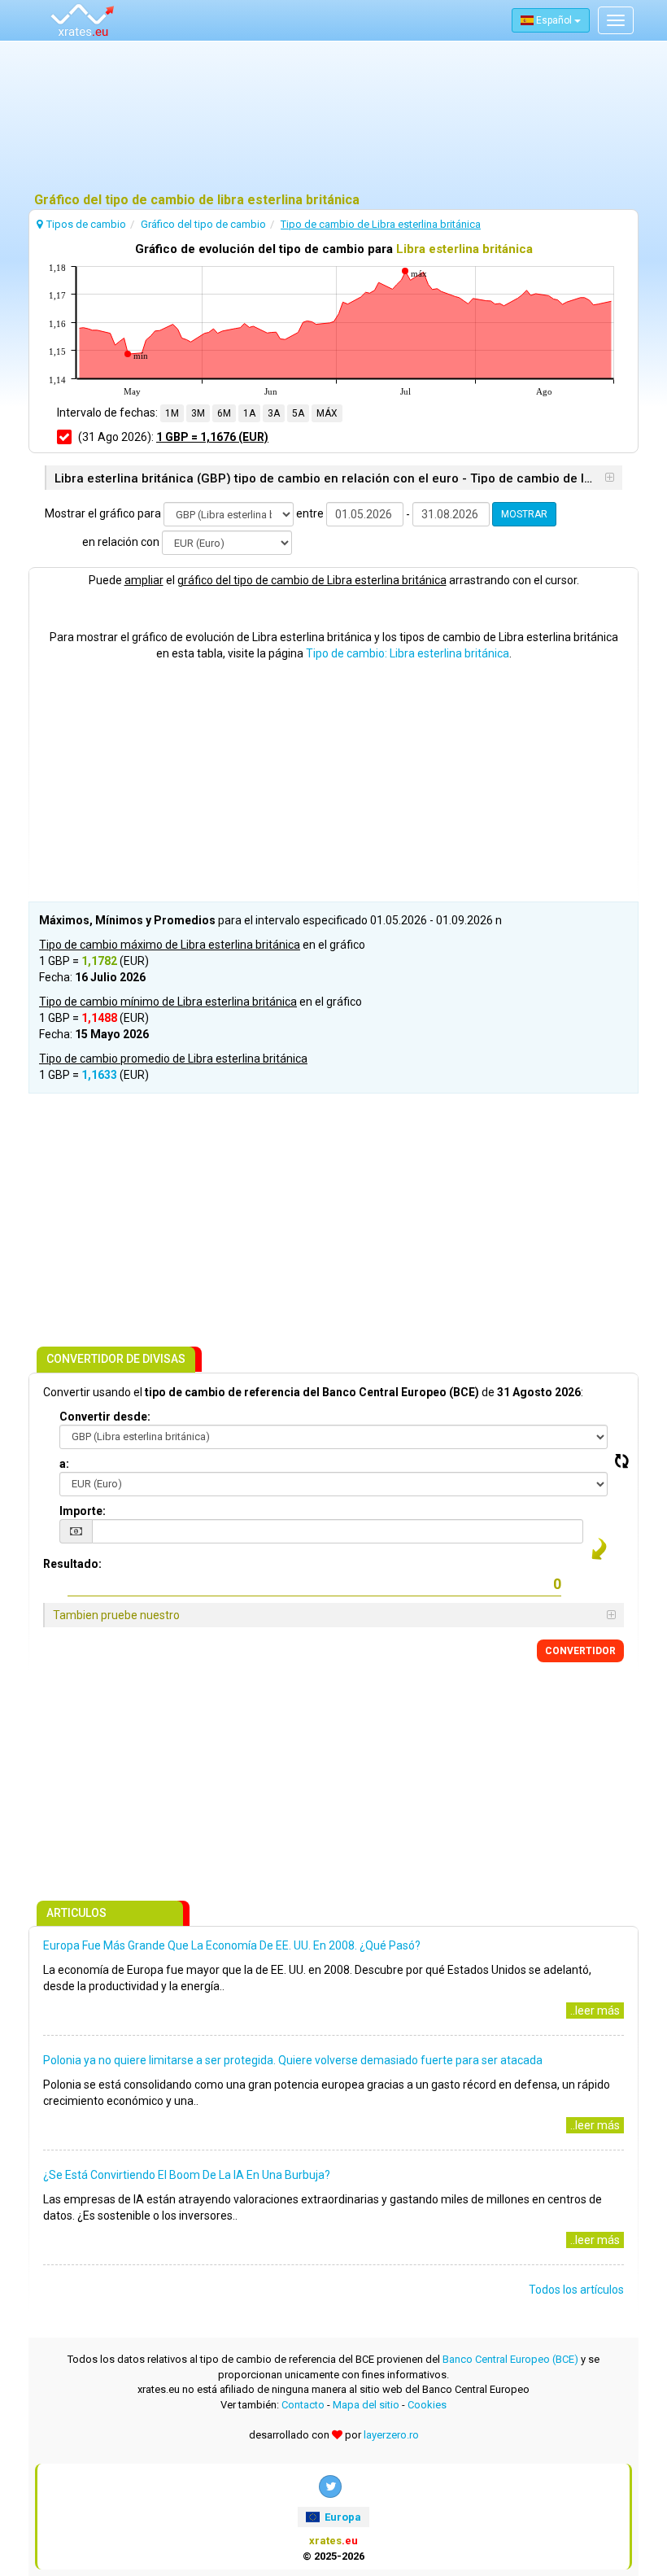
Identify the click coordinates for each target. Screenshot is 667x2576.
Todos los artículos (576, 2290)
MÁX (327, 413)
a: (64, 1464)
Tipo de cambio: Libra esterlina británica (408, 653)
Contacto (303, 2405)
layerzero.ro (391, 2435)
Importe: (83, 1511)
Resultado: (72, 1564)
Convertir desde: (105, 1417)
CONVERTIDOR (580, 1651)
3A (274, 413)
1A (249, 413)
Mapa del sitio (366, 2405)
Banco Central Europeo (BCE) (510, 2359)
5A (298, 413)
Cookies (427, 2405)
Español (554, 20)
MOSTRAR (524, 514)
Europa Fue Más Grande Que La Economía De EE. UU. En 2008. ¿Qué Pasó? (232, 1945)
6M (224, 413)
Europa (342, 2517)
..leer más (595, 2011)
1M (172, 413)
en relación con (121, 542)
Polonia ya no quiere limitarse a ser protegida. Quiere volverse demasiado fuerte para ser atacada (293, 2060)
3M (198, 413)
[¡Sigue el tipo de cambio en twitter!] (330, 2486)
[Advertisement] (333, 118)
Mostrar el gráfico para (103, 513)
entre (310, 513)
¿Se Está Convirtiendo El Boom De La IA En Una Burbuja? (187, 2175)
